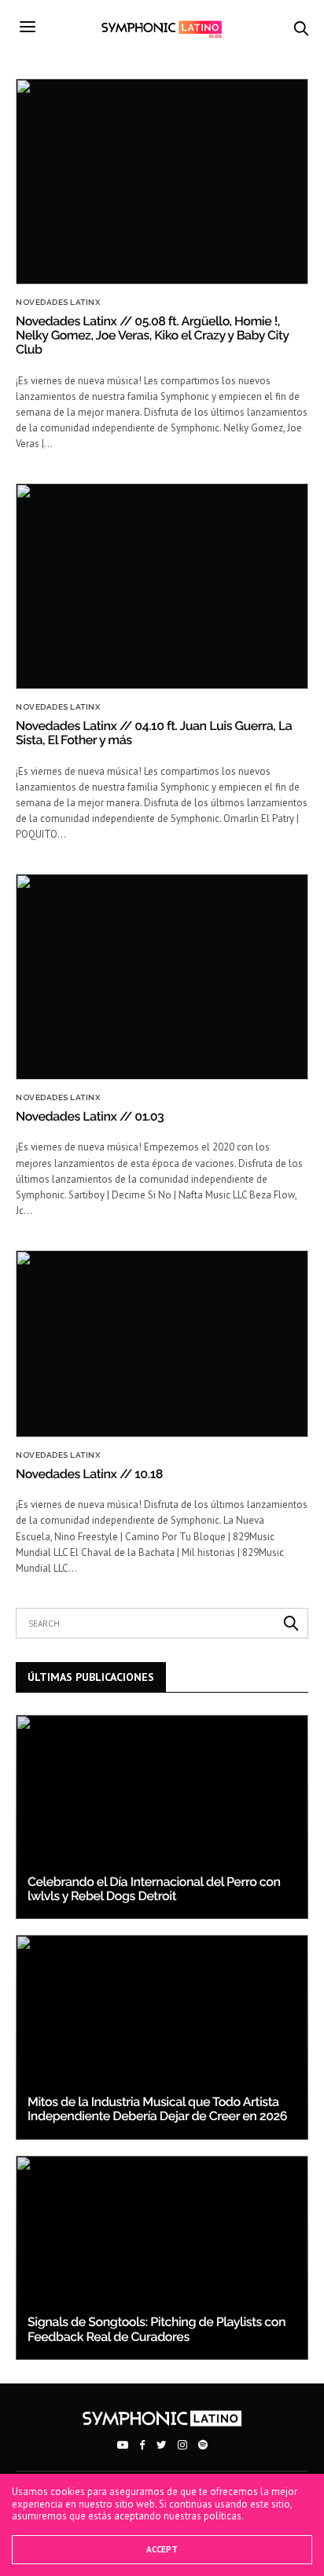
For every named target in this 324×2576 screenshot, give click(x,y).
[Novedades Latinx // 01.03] (162, 977)
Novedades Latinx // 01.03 (90, 1116)
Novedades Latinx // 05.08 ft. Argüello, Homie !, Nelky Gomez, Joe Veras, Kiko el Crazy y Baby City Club (152, 336)
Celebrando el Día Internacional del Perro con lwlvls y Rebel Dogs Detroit (154, 1889)
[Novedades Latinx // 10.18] (162, 1344)
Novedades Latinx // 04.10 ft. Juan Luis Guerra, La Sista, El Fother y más (154, 733)
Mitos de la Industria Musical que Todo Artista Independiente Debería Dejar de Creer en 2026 (157, 2109)
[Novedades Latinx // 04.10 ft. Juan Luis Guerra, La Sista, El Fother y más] (162, 586)
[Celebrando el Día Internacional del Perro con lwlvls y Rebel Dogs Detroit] (162, 1817)
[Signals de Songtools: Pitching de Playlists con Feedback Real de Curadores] (162, 2258)
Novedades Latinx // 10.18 (89, 1474)
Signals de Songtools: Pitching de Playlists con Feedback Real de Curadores (156, 2329)
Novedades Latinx (58, 303)
